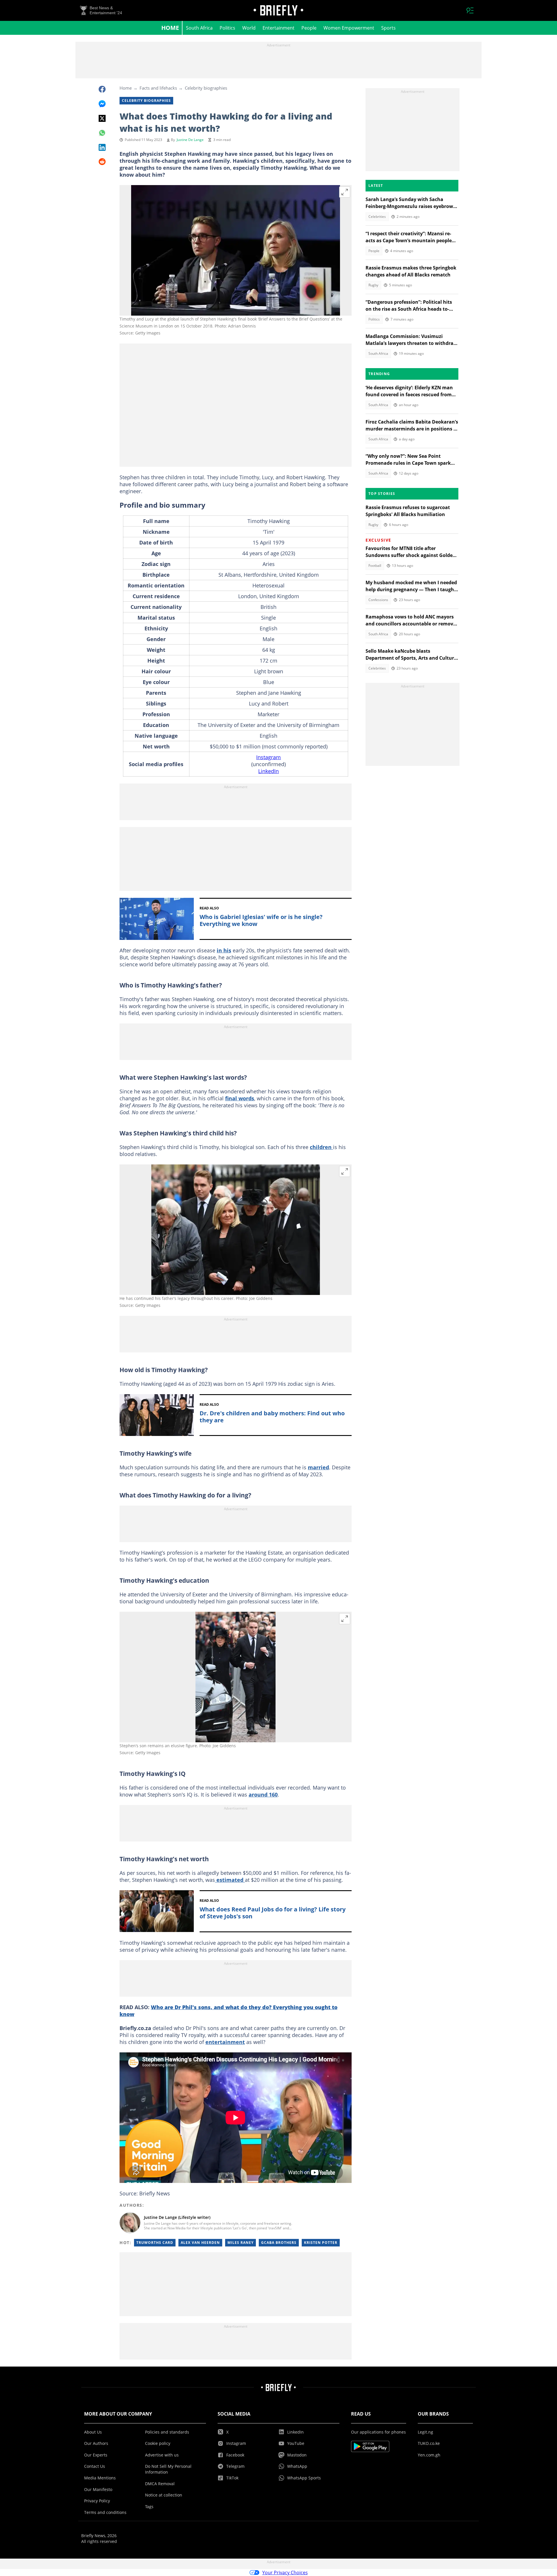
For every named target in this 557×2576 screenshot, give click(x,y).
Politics (227, 28)
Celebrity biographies (206, 88)
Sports (388, 28)
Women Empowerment (349, 28)
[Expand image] (345, 192)
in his (224, 950)
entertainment (225, 2042)
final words (240, 1098)
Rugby (373, 285)
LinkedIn (268, 771)
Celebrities (377, 217)
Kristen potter (321, 2243)
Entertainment (278, 28)
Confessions (378, 600)
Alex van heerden (200, 2243)
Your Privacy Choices (285, 2573)
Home (170, 28)
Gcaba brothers (279, 2243)
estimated (230, 1880)
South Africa (199, 28)
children (321, 1147)
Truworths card (155, 2243)
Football (375, 566)
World (249, 28)
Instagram (268, 757)
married (318, 1467)
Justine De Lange (190, 140)
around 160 (263, 1794)
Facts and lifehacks (158, 88)
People (309, 28)
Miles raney (240, 2243)
